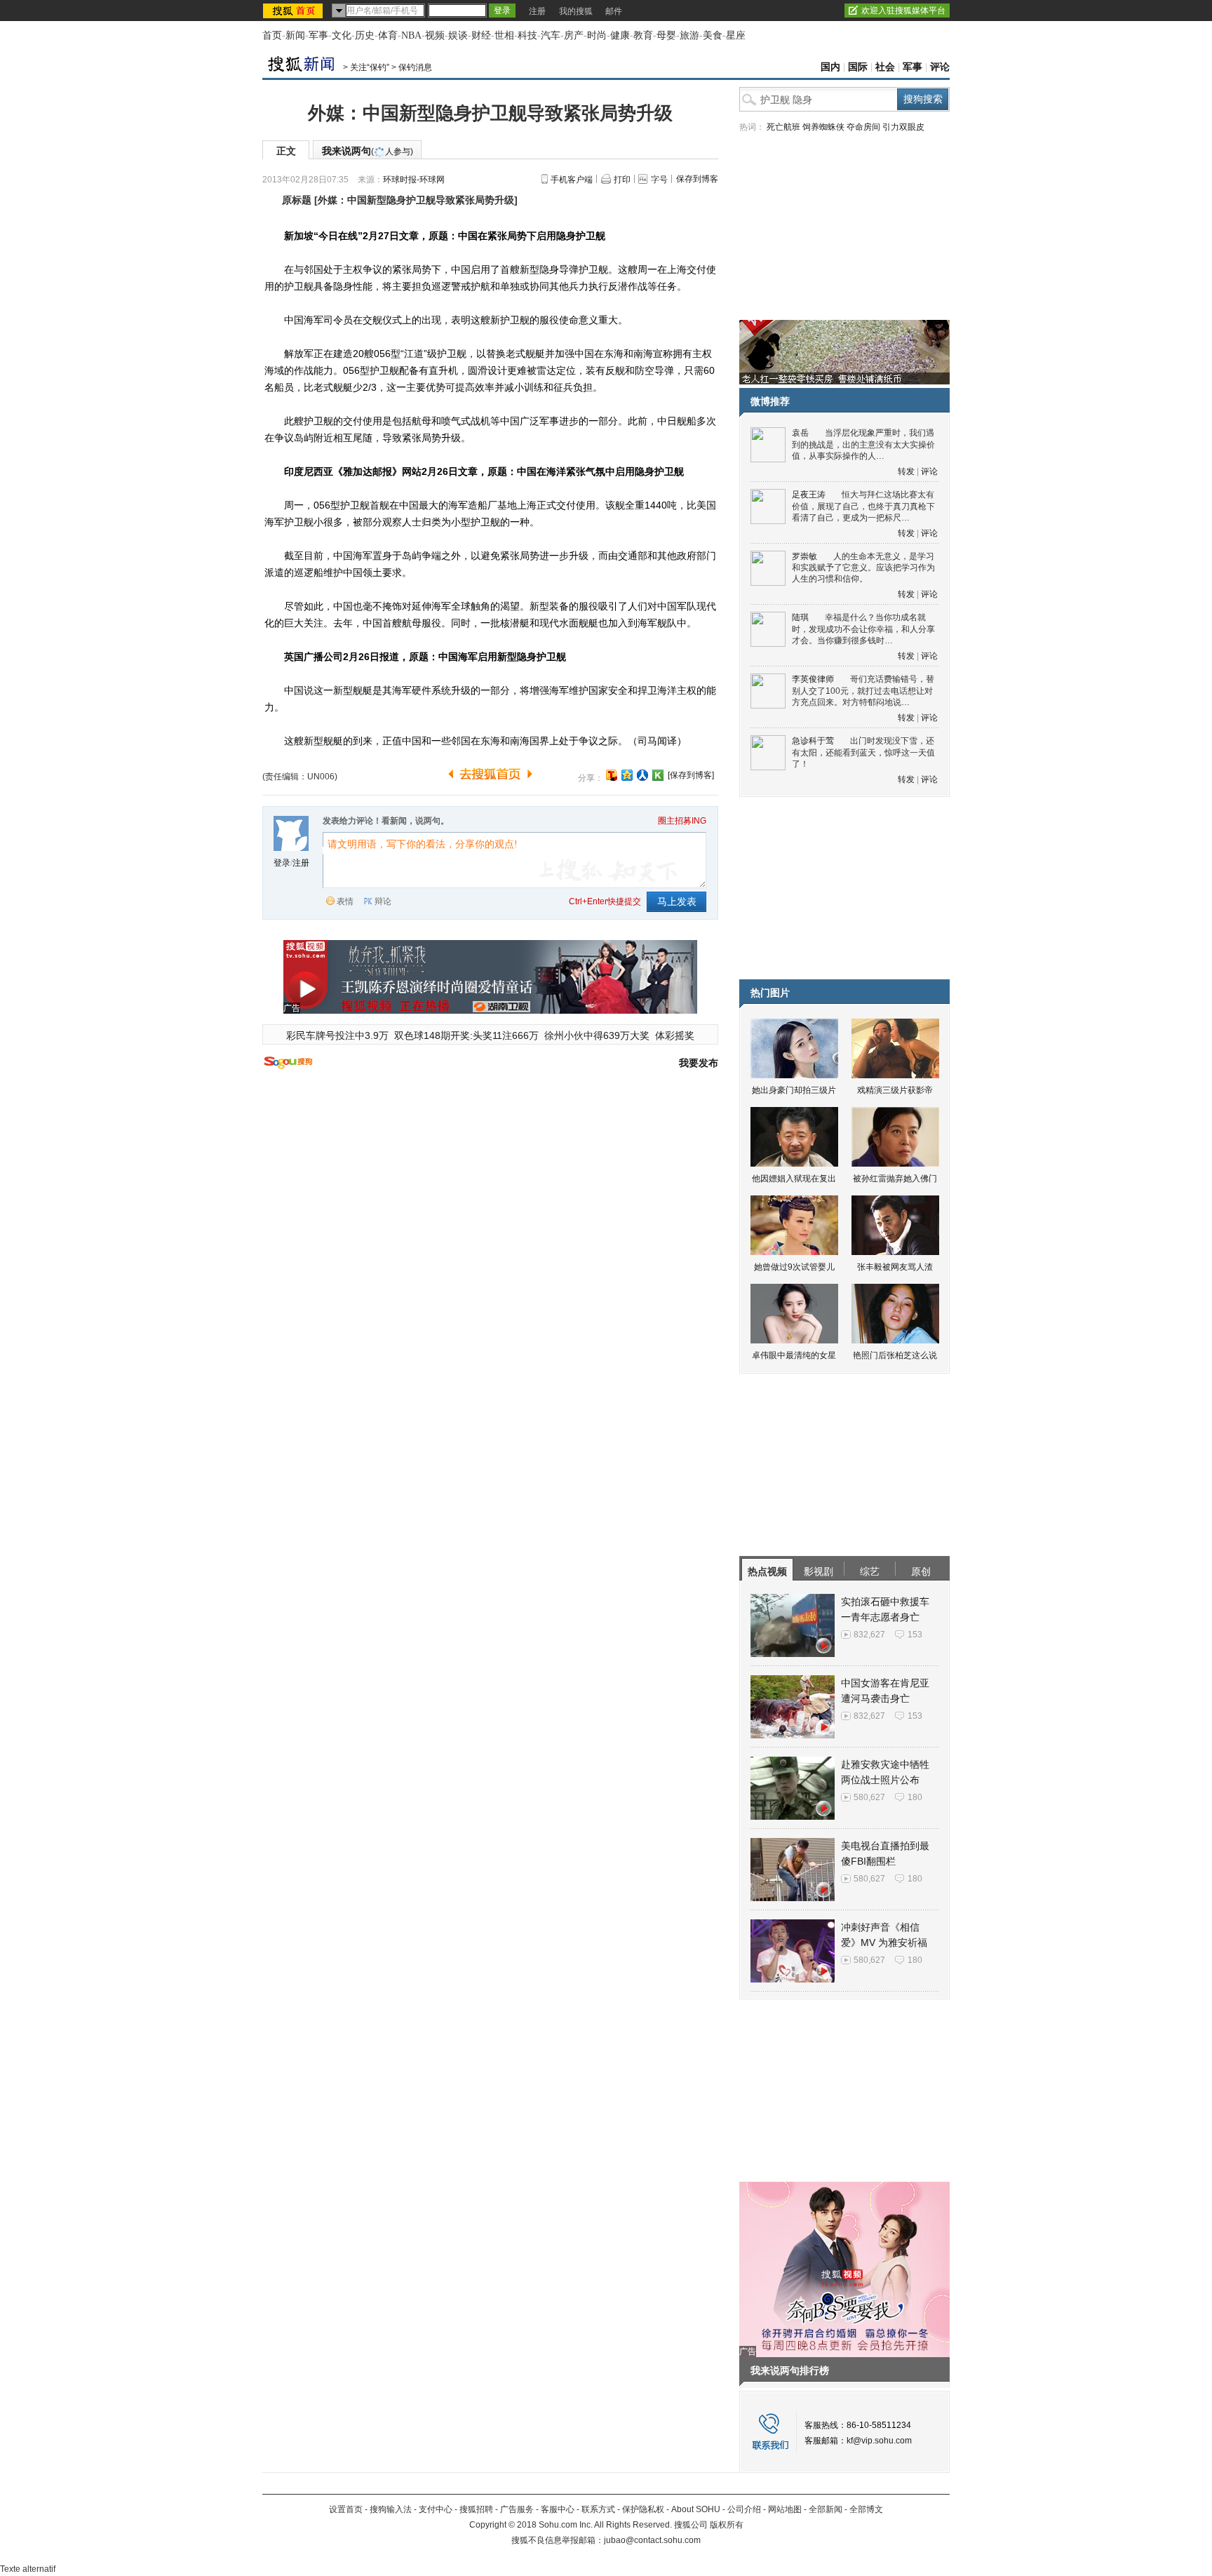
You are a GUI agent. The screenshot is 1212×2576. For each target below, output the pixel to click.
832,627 (869, 1635)
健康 (620, 35)
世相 (504, 35)
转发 (906, 471)
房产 (574, 35)
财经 (481, 35)
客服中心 (558, 2509)
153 (915, 1635)
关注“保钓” (370, 67)
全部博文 (866, 2509)
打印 (622, 180)
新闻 (295, 35)
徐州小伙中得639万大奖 (597, 1035)
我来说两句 (368, 151)
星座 (736, 35)
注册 (537, 11)
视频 (435, 35)
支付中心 (436, 2509)
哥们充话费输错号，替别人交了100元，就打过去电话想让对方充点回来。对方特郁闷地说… (863, 691)
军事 (318, 35)
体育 (388, 35)
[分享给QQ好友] (627, 775)
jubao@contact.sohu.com (652, 2540)
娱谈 (458, 35)
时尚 (597, 35)
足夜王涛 (809, 495)
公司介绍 (744, 2509)
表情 (345, 901)
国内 (830, 67)
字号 (659, 180)
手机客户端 (572, 180)
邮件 (614, 11)
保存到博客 (697, 179)
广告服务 (517, 2509)
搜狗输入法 (391, 2509)
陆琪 (800, 617)
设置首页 (346, 2509)
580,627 (869, 1797)
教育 (643, 35)
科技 (527, 35)
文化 (342, 35)
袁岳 (800, 433)
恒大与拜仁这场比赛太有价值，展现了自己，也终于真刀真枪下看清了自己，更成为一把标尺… (863, 506)
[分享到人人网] (642, 775)
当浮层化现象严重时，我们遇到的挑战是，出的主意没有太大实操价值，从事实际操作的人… (863, 444)
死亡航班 (783, 127)
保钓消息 (415, 67)
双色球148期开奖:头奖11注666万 (466, 1035)
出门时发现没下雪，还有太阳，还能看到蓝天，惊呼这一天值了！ (863, 752)
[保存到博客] (691, 775)
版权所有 (727, 2525)
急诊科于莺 (813, 741)
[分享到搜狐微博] (612, 775)
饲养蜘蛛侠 (823, 127)
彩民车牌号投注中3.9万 (337, 1035)
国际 (858, 67)
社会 (885, 67)
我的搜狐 (576, 11)
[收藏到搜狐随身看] (658, 775)
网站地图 (785, 2509)
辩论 (383, 901)
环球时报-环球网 (414, 180)
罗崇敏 (804, 556)
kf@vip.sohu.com (879, 2441)
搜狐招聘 (476, 2509)
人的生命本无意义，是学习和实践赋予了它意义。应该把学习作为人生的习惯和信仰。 (863, 568)
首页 (272, 35)
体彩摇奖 (675, 1035)
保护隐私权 (643, 2509)
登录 (282, 863)
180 (915, 1797)
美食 (713, 35)
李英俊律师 (813, 679)
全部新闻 (826, 2509)
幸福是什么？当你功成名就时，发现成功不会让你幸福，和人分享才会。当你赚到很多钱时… (863, 629)
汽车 (551, 35)
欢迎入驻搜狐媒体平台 (903, 11)
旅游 (689, 35)
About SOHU (696, 2509)
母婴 (666, 35)
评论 (940, 67)
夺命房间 (863, 127)
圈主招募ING (682, 821)
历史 (365, 35)
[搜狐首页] (294, 11)
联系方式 (598, 2509)
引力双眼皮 (903, 127)
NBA (411, 35)
